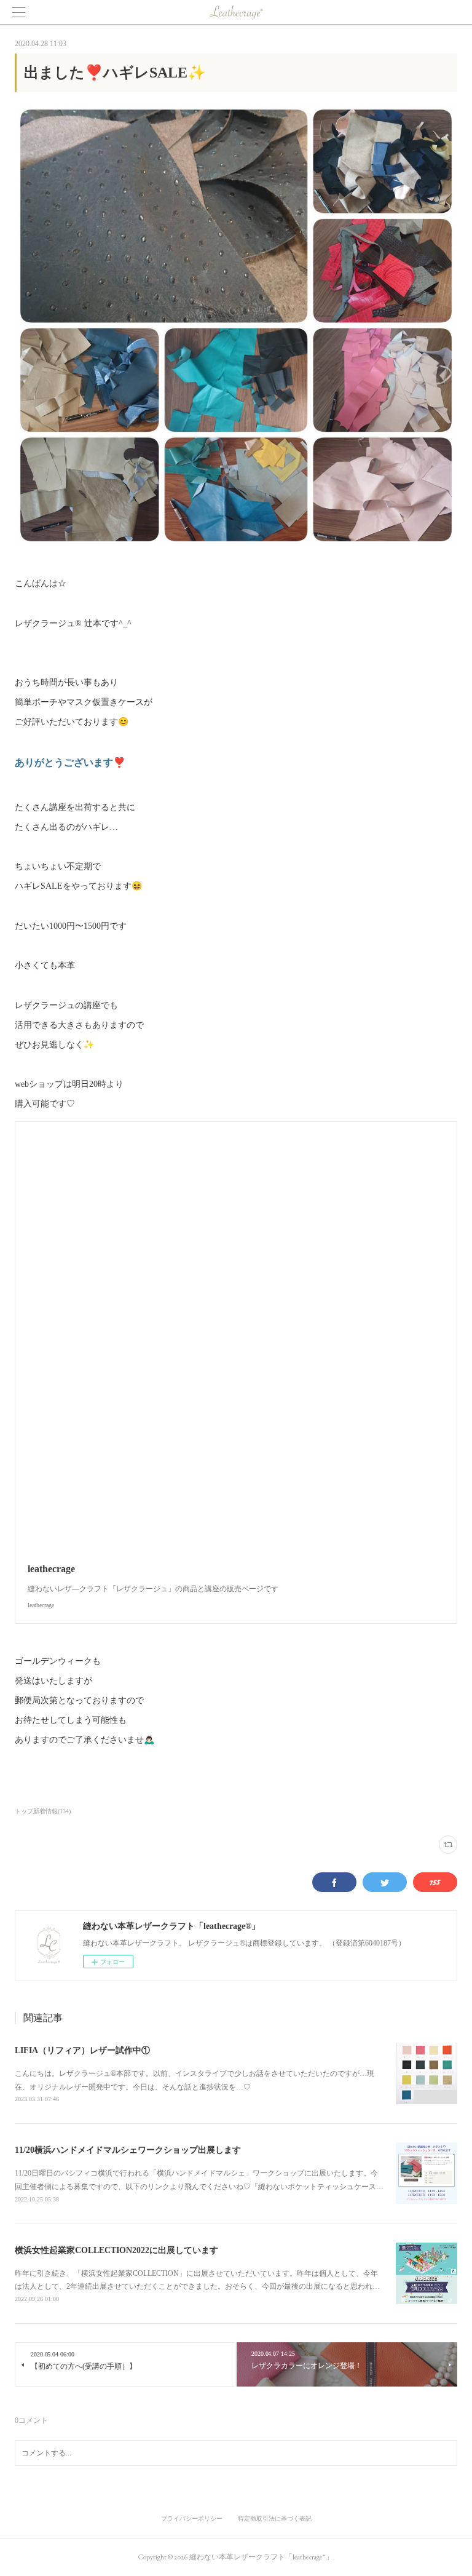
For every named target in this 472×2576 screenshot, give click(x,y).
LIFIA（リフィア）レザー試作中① (82, 2050)
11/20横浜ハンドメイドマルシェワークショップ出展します (128, 2150)
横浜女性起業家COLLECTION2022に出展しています (116, 2250)
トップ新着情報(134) (43, 1811)
